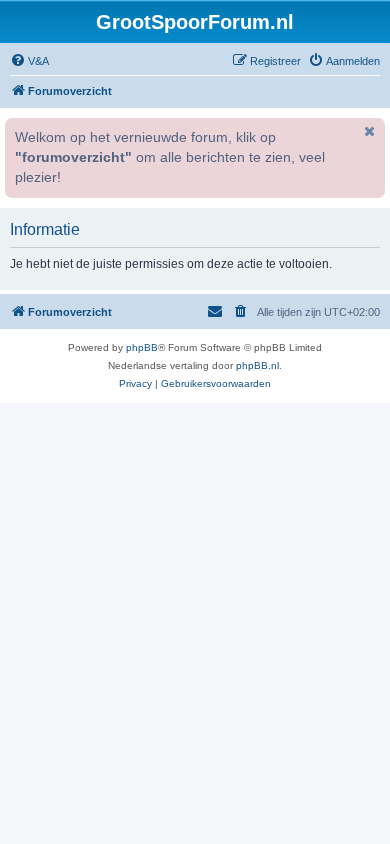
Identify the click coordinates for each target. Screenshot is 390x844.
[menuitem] (29, 61)
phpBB (142, 347)
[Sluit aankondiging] (368, 131)
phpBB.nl (257, 365)
